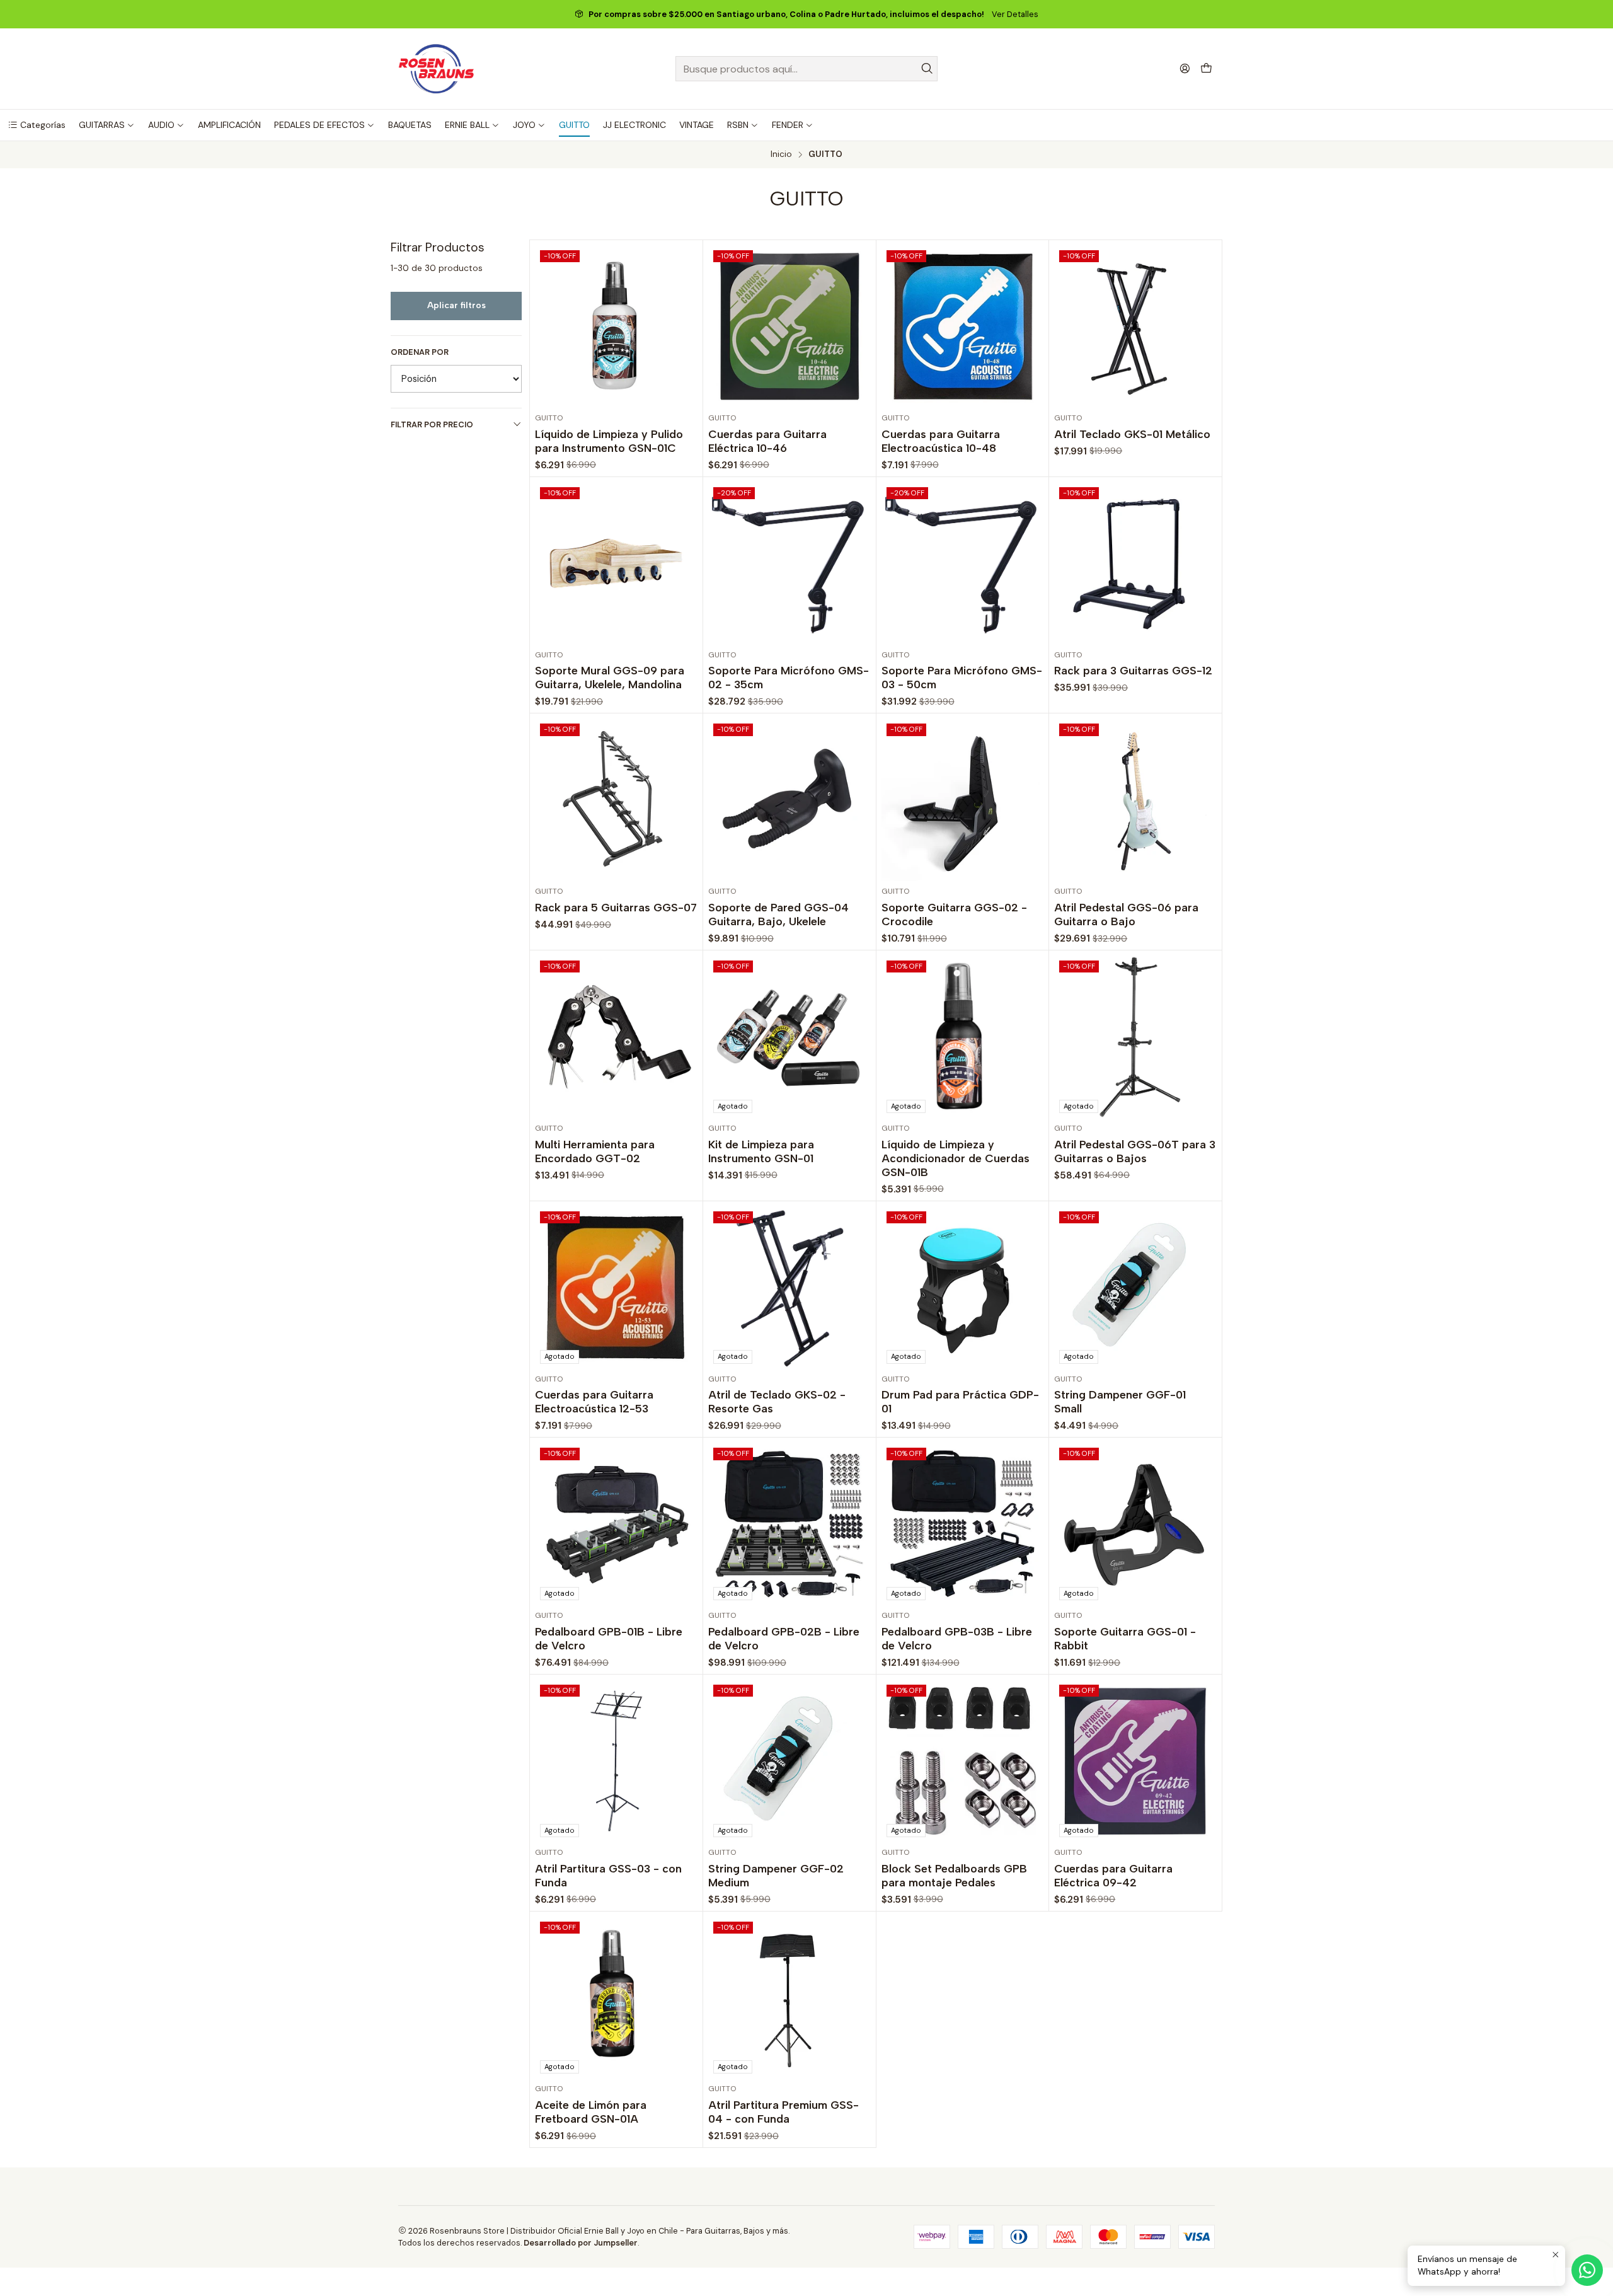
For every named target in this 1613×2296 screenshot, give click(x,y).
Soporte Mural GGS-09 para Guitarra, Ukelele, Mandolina (610, 677)
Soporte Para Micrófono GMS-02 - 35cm (789, 677)
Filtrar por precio (432, 424)
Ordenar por (420, 352)
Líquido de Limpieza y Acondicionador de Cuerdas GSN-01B (956, 1158)
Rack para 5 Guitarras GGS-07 (616, 907)
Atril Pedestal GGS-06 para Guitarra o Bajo (1126, 914)
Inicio (781, 154)
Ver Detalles (1015, 14)
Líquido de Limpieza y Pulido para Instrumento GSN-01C (609, 441)
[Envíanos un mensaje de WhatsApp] (1587, 2270)
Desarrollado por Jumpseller (581, 2243)
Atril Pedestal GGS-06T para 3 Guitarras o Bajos (1135, 1151)
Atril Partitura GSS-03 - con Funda (608, 1875)
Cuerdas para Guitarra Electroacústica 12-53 (594, 1401)
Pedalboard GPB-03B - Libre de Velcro (957, 1638)
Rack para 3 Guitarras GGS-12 (1133, 670)
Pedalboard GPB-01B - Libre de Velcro (609, 1638)
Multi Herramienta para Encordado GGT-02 (595, 1151)
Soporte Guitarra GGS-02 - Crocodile (954, 914)
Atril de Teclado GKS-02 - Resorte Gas (777, 1401)
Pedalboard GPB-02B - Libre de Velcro (784, 1638)
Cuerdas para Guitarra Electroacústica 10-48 (941, 441)
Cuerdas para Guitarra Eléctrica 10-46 (767, 441)
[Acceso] (1185, 68)
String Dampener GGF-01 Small (1120, 1401)
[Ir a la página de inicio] (436, 69)
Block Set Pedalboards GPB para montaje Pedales (954, 1875)
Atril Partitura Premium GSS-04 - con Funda (784, 2112)
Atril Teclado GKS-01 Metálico (1132, 434)
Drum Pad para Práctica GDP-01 (960, 1401)
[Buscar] (927, 69)
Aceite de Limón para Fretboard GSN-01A (591, 2112)
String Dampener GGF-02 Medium (776, 1875)
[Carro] (1206, 69)
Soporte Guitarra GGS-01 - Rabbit (1125, 1638)
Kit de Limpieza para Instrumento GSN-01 (761, 1151)
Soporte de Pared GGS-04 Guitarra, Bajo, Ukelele (778, 914)
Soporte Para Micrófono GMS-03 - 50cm (962, 677)
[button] (37, 125)
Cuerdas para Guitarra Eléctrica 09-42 (1113, 1875)
